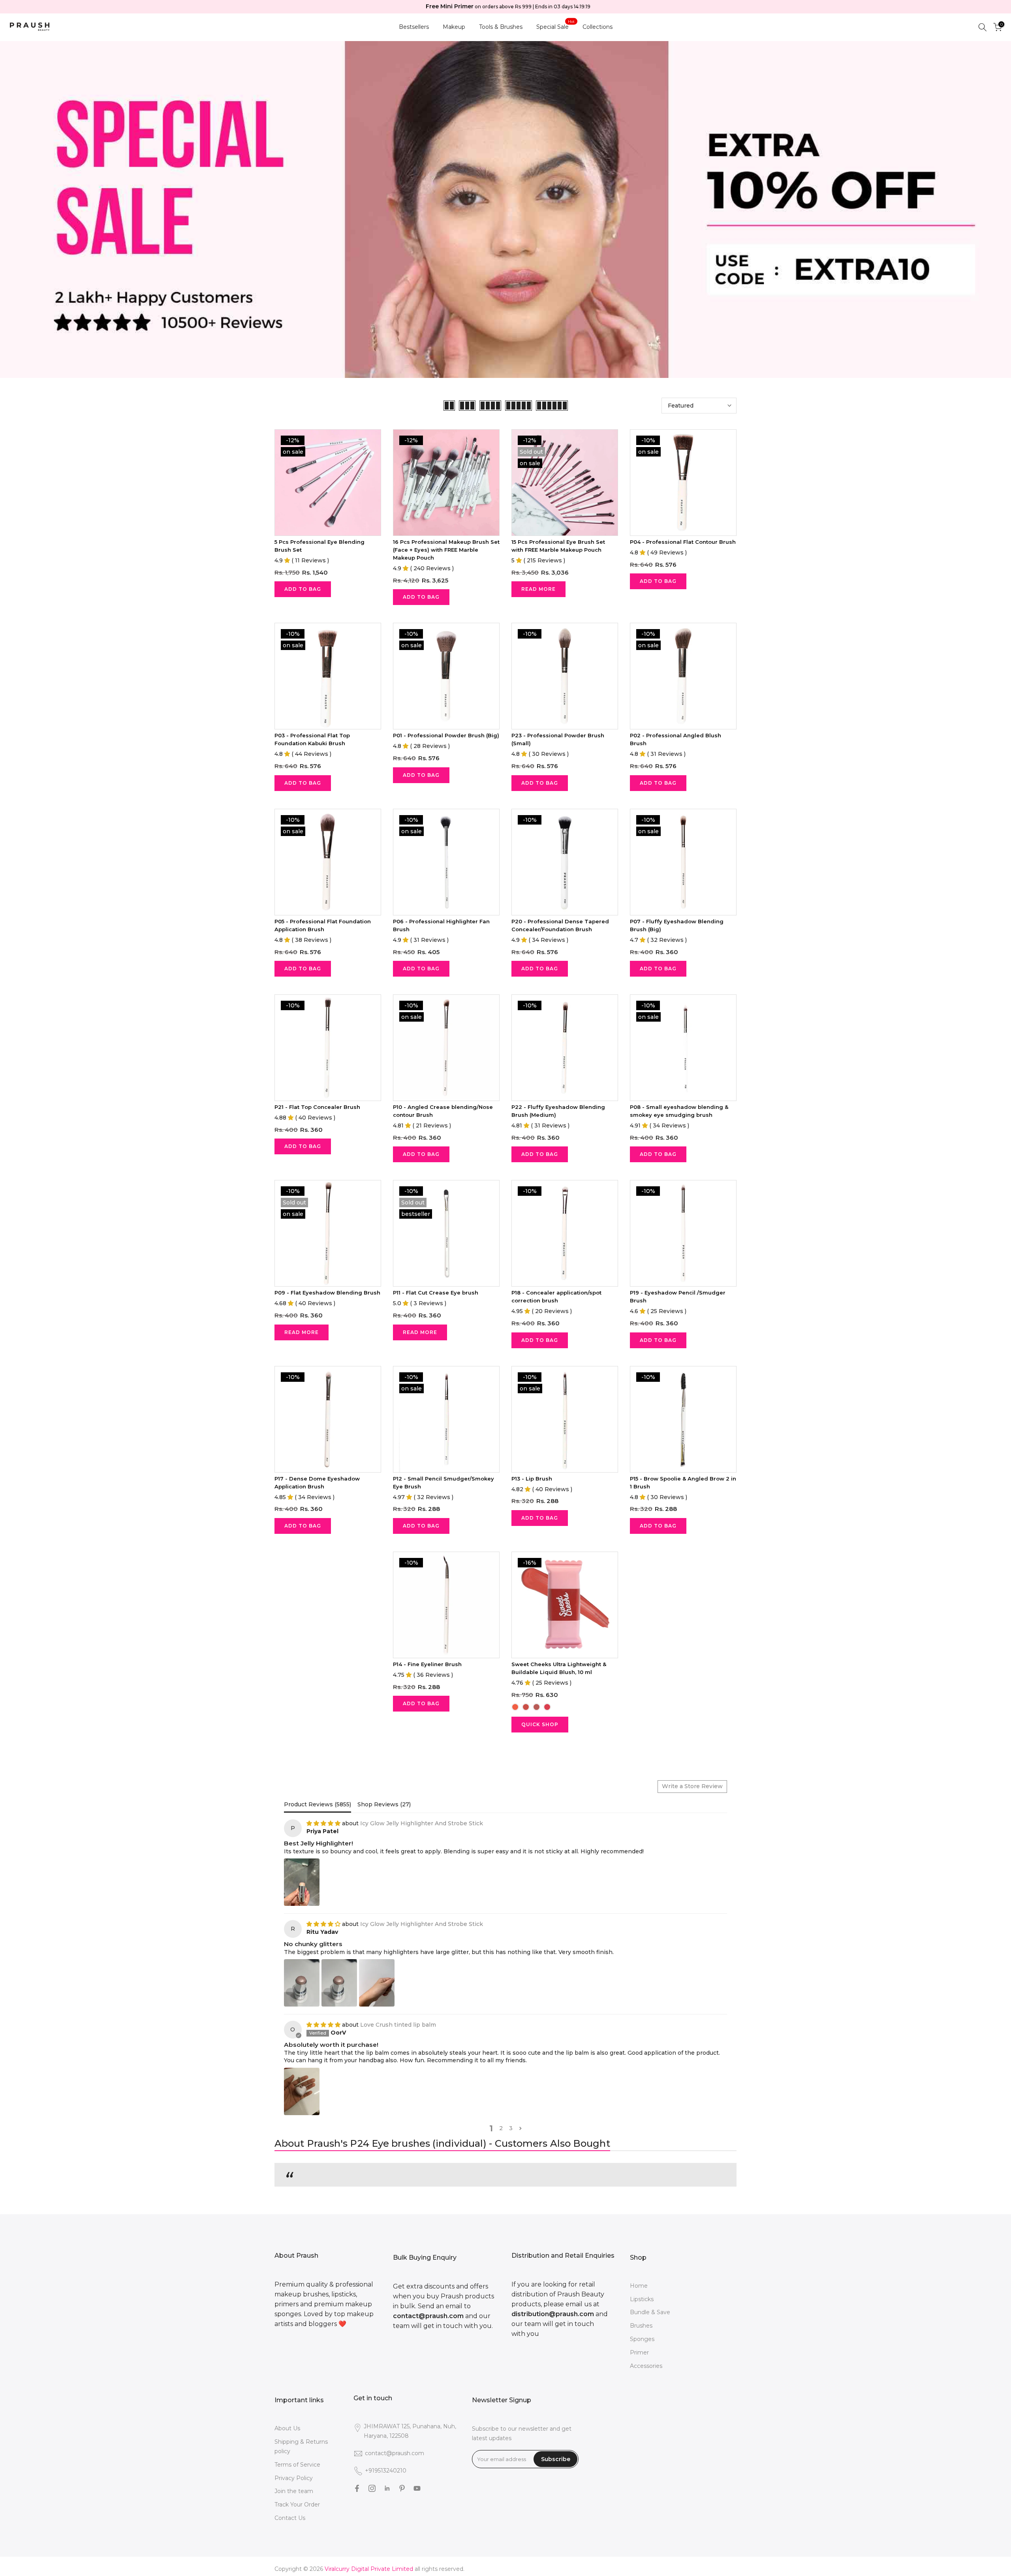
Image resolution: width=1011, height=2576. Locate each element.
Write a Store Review (692, 1786)
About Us (287, 2428)
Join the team (294, 2491)
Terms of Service (297, 2465)
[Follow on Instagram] (372, 2488)
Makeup (454, 27)
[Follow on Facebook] (357, 2488)
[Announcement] (510, 7)
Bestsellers (414, 27)
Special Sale (556, 26)
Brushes (641, 2326)
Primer (639, 2352)
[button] (520, 2128)
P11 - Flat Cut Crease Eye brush (436, 1293)
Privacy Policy (294, 2478)
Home (639, 2286)
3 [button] (511, 2128)
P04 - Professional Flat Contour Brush (683, 542)
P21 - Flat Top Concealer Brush (317, 1107)
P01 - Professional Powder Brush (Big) (446, 735)
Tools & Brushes (501, 27)
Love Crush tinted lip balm (398, 2025)
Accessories (646, 2366)
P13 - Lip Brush (532, 1479)
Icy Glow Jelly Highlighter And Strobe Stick (422, 1823)
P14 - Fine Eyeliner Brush (427, 1664)
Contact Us (290, 2518)
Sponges (642, 2339)
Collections (598, 27)
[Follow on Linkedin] (387, 2488)
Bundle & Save (650, 2312)
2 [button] (501, 2128)
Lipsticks (642, 2299)
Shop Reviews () (384, 1804)
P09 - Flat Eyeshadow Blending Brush (327, 1293)
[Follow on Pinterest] (402, 2488)
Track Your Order (297, 2505)
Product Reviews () (318, 1804)
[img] (324, 1823)
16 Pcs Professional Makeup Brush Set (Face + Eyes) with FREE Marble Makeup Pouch (446, 550)
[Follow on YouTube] (417, 2488)
